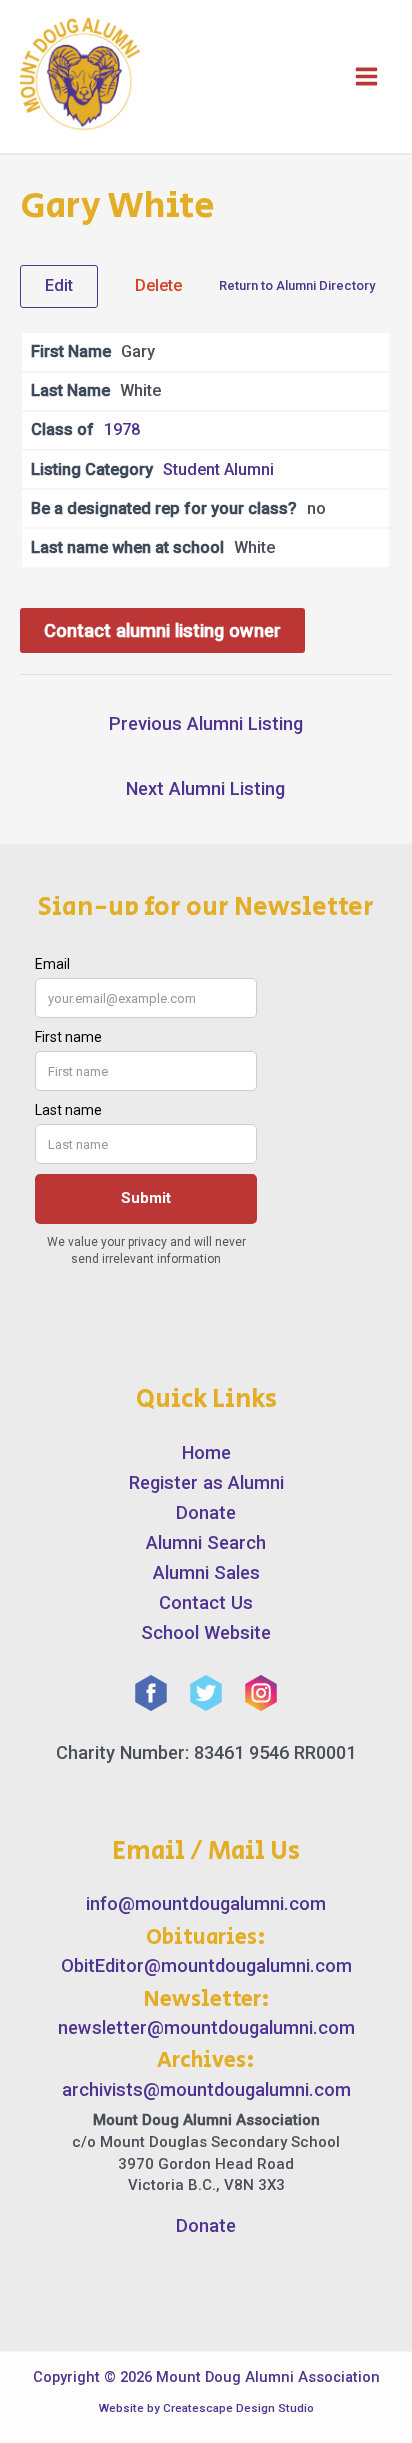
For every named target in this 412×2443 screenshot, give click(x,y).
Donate (206, 1512)
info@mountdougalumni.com (206, 1903)
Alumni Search (206, 1542)
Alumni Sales (206, 1572)
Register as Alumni (206, 1482)
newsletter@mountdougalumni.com (206, 2027)
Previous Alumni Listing (206, 723)
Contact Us (206, 1602)
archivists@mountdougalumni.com (206, 2089)
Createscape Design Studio (238, 2408)
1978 (122, 429)
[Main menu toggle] (366, 76)
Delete (158, 285)
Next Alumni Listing (205, 788)
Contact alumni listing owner (162, 630)
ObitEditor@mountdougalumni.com (206, 1965)
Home (206, 1452)
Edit (59, 285)
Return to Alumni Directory (297, 285)
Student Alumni (218, 469)
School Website (206, 1632)
